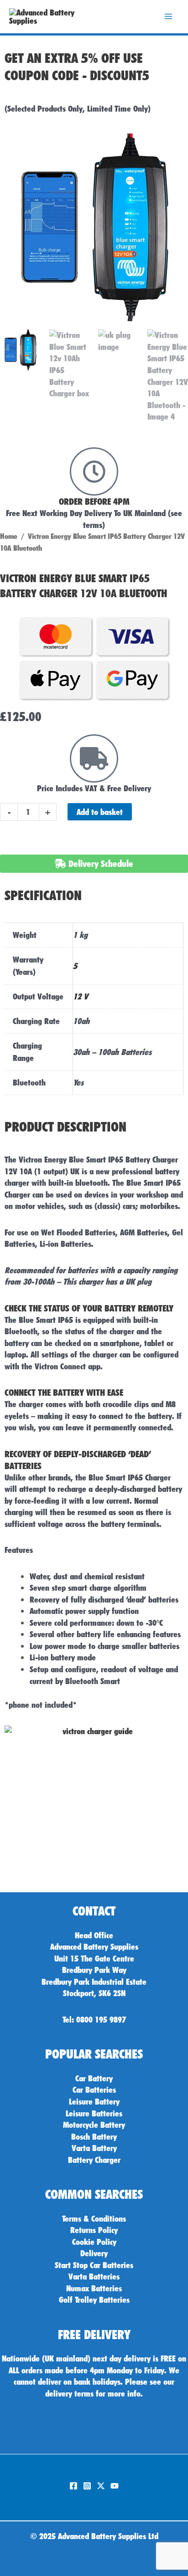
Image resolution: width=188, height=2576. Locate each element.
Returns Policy (94, 2230)
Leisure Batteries (94, 2113)
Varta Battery (94, 2148)
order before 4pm (94, 502)
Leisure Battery (94, 2101)
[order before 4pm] (94, 471)
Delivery (94, 2253)
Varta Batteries (94, 2276)
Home (9, 536)
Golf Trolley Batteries (94, 2299)
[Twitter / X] (101, 2486)
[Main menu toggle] (168, 17)
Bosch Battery (94, 2136)
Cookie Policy (94, 2242)
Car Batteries (94, 2089)
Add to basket (100, 812)
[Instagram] (87, 2486)
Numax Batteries (94, 2288)
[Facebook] (73, 2486)
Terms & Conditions (94, 2218)
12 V (81, 996)
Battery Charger (94, 2160)
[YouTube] (115, 2486)
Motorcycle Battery (94, 2125)
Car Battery (94, 2078)
